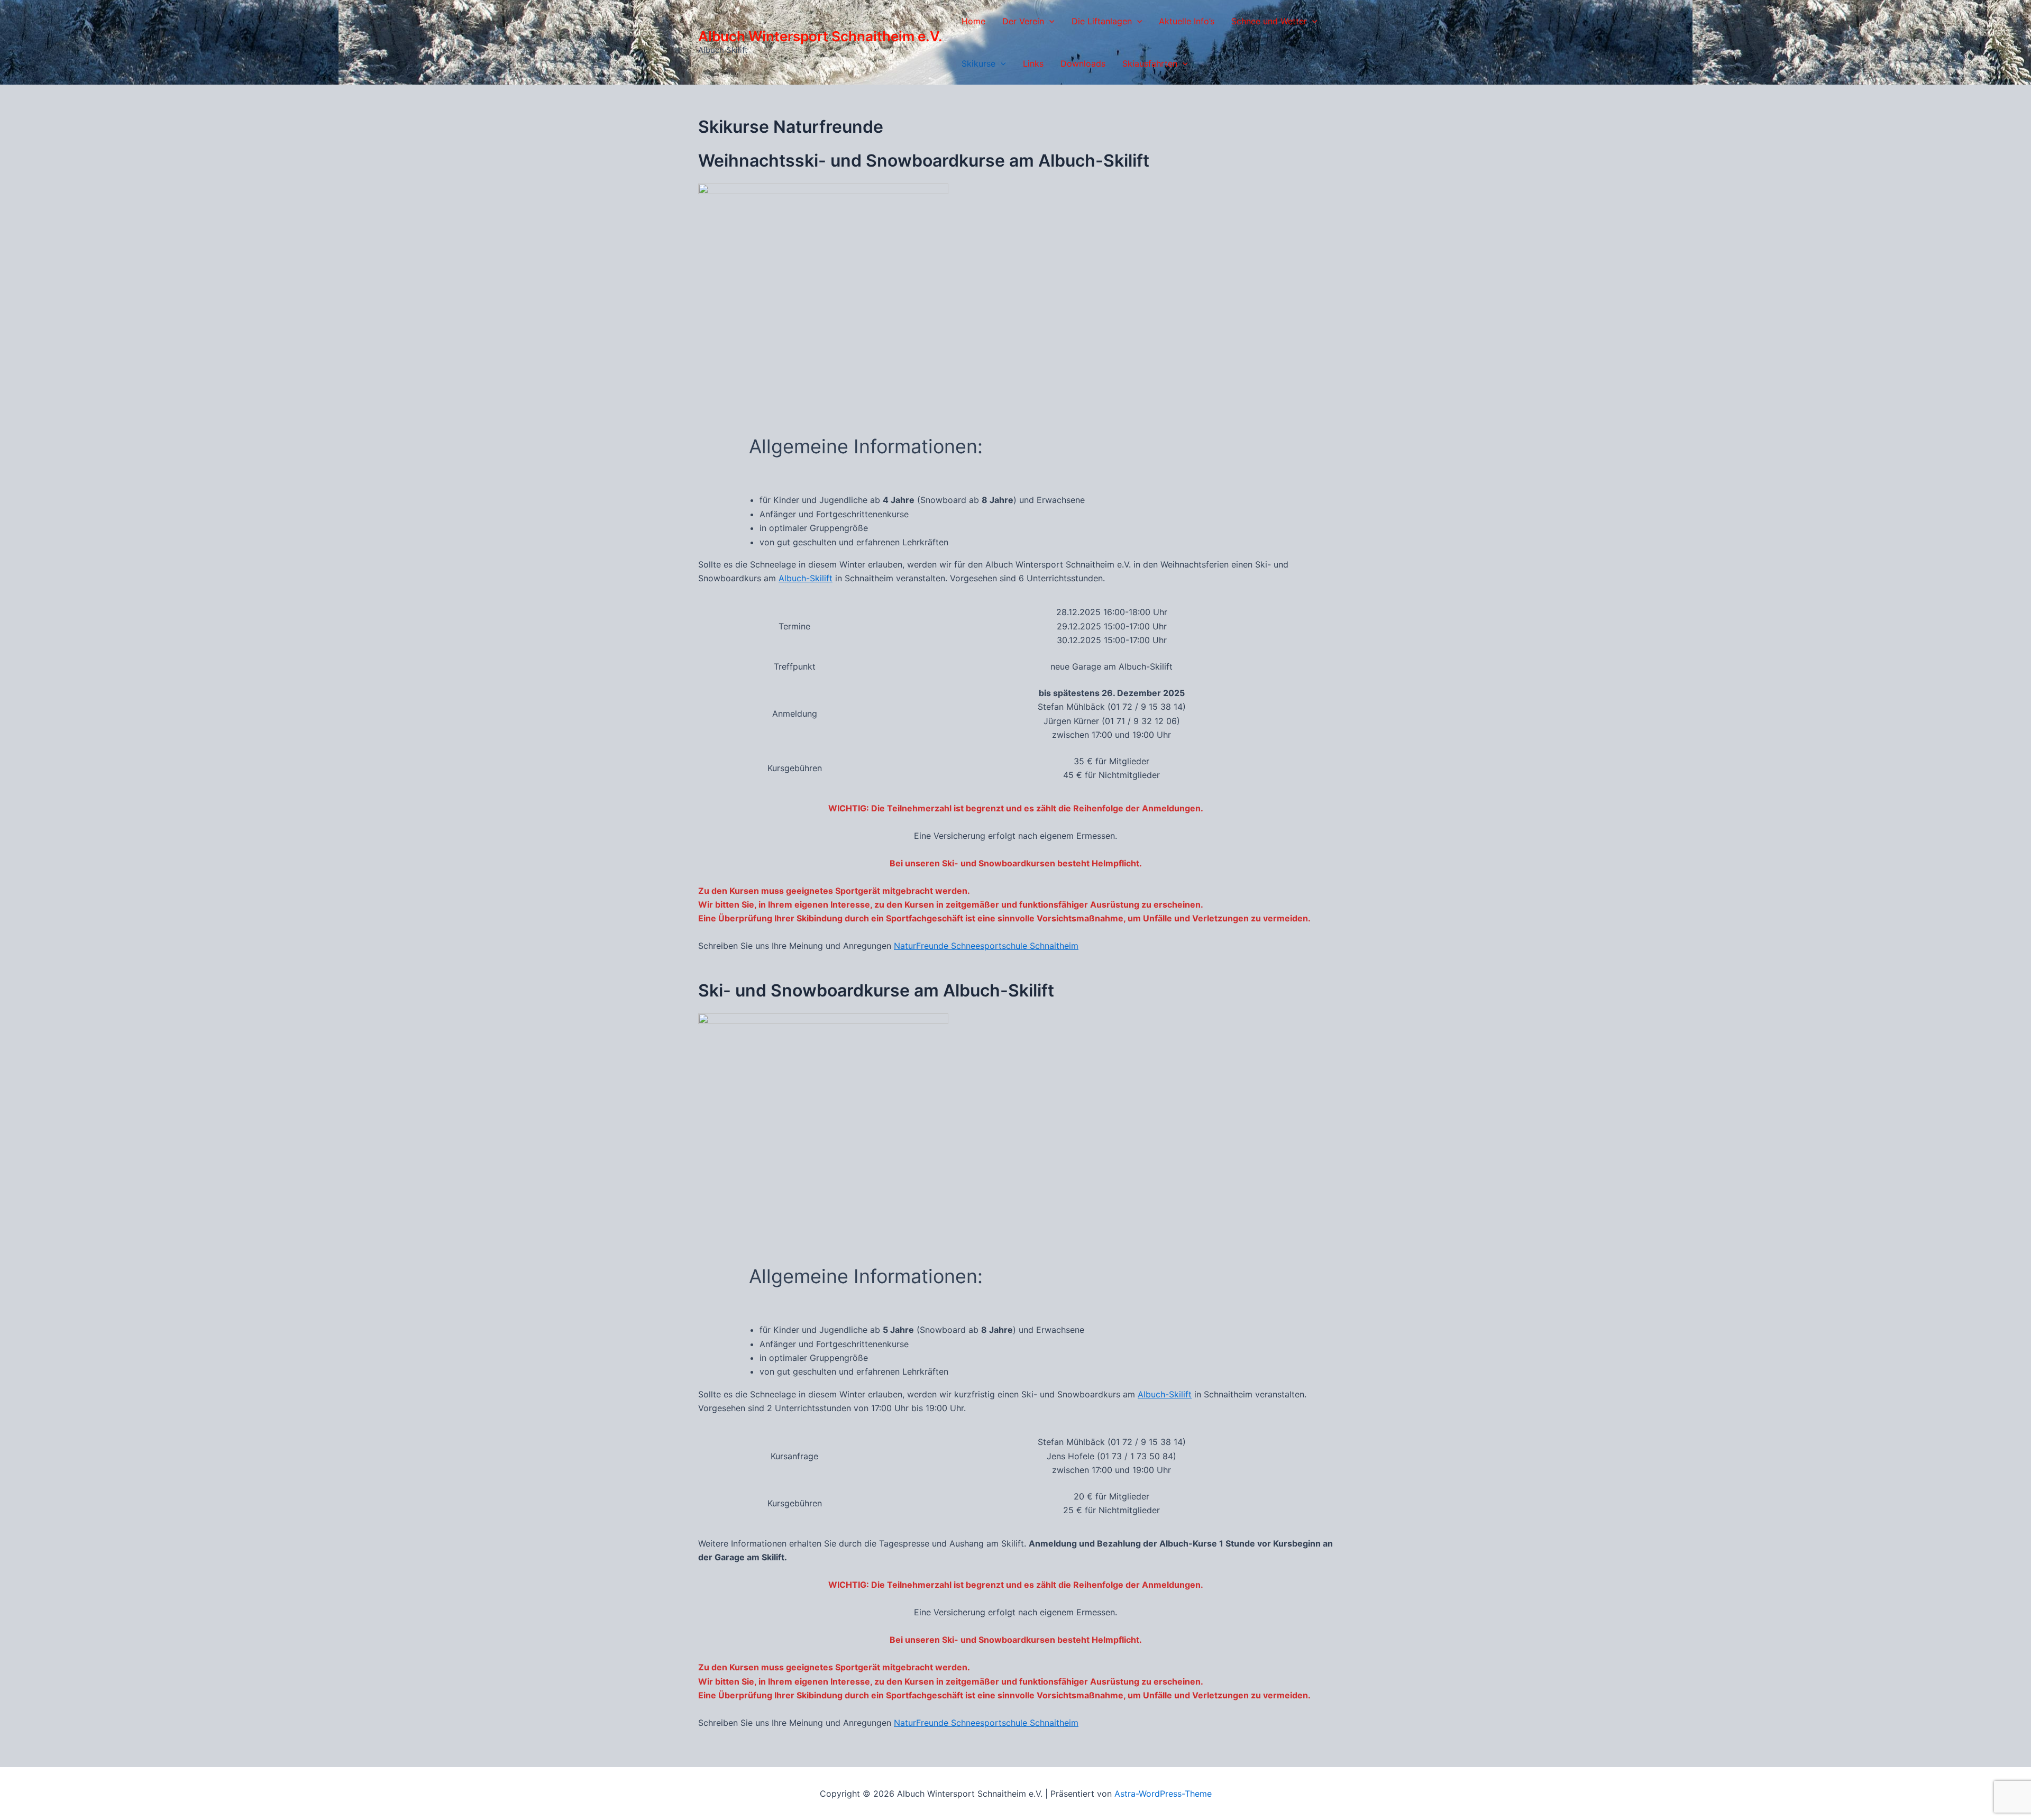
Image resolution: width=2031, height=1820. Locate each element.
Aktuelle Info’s (1187, 21)
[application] (1049, 21)
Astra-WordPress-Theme (1163, 1794)
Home (973, 21)
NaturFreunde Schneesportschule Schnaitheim (986, 946)
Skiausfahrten (1150, 63)
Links (1033, 63)
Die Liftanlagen (1102, 21)
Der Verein (1023, 21)
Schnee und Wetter (1269, 21)
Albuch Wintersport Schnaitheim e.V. (820, 36)
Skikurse (978, 63)
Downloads (1083, 63)
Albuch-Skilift (806, 578)
